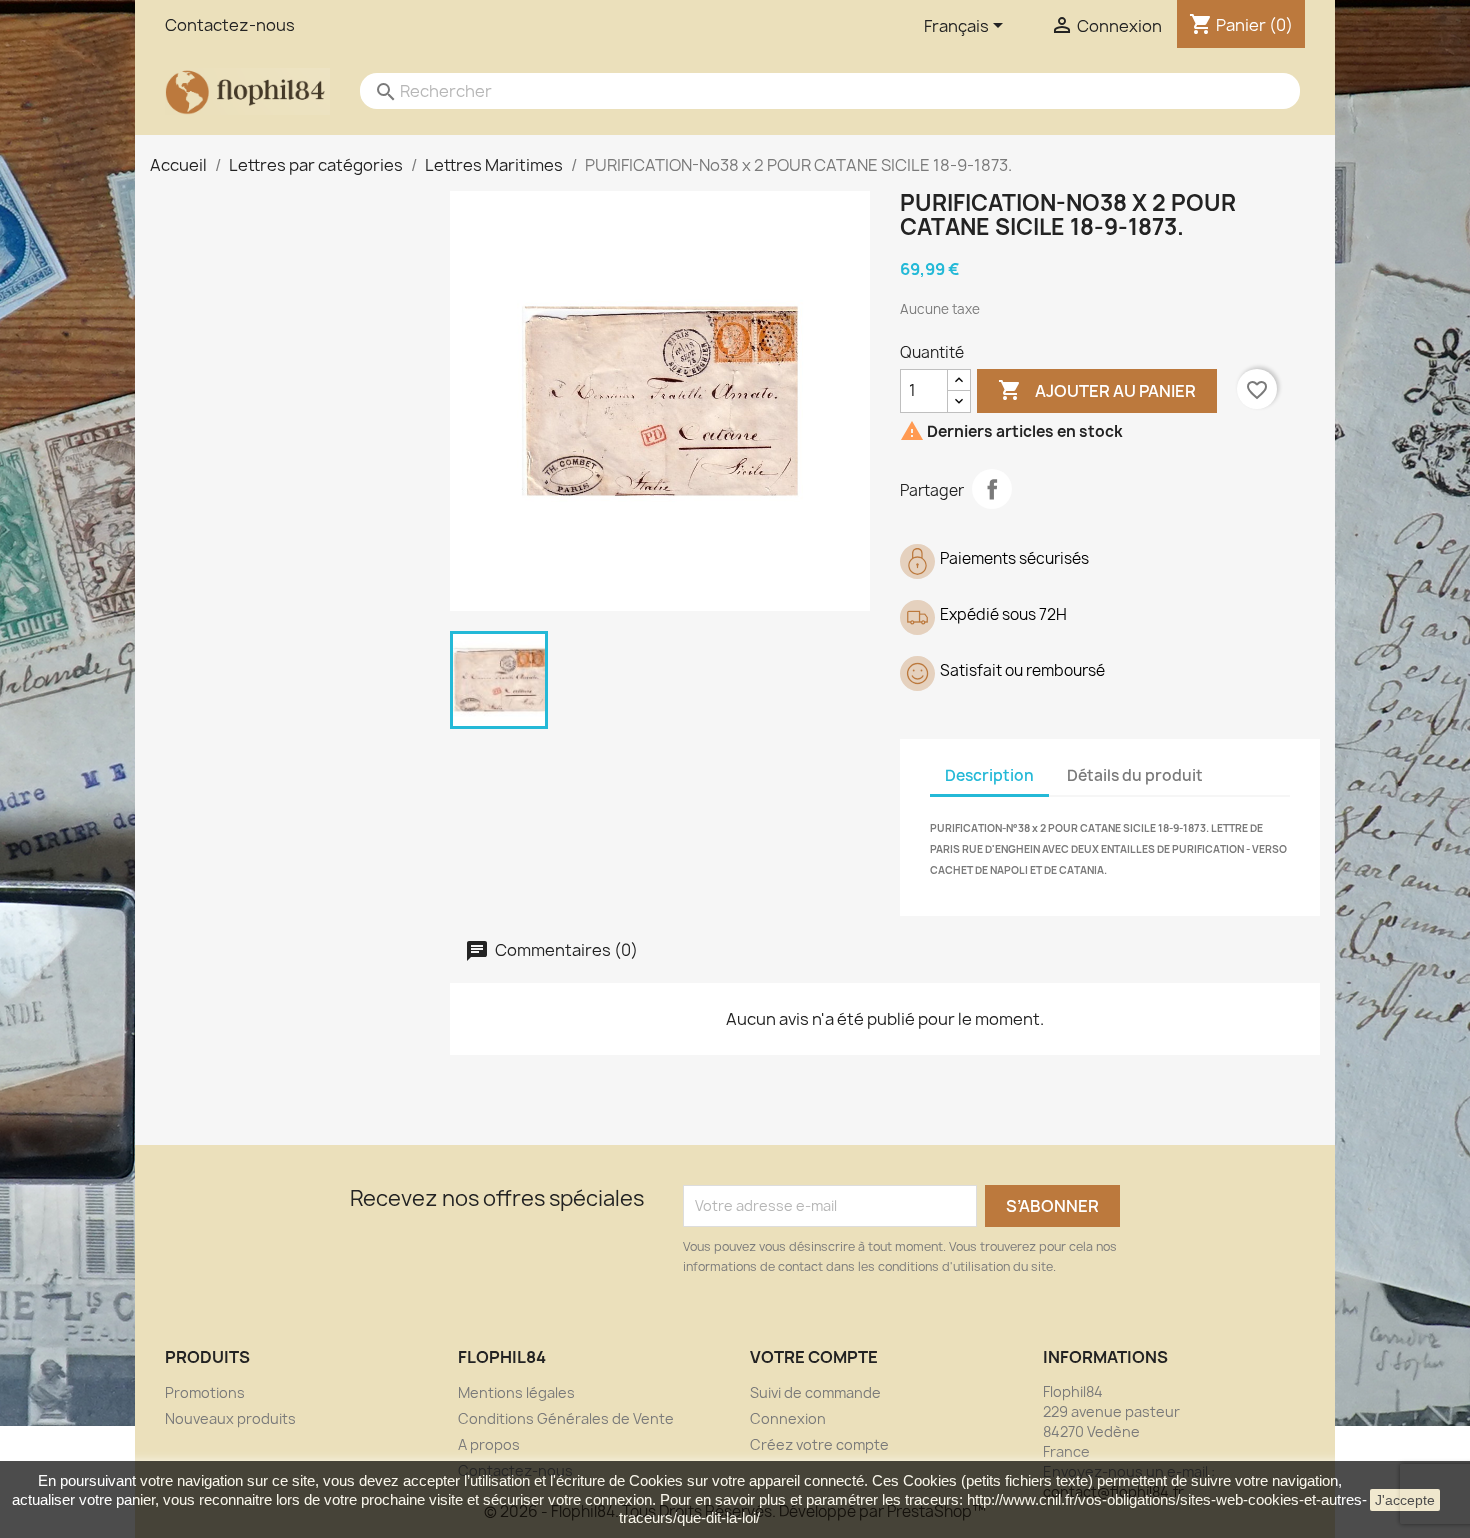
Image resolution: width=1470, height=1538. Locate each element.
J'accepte (1405, 1500)
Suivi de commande (815, 1392)
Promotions (205, 1392)
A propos (489, 1444)
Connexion (788, 1418)
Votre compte (814, 1357)
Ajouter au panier (1097, 390)
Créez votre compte (819, 1444)
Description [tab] (989, 775)
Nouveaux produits (230, 1418)
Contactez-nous (230, 25)
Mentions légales (516, 1392)
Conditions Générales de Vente (566, 1418)
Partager (992, 489)
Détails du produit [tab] (1135, 775)
